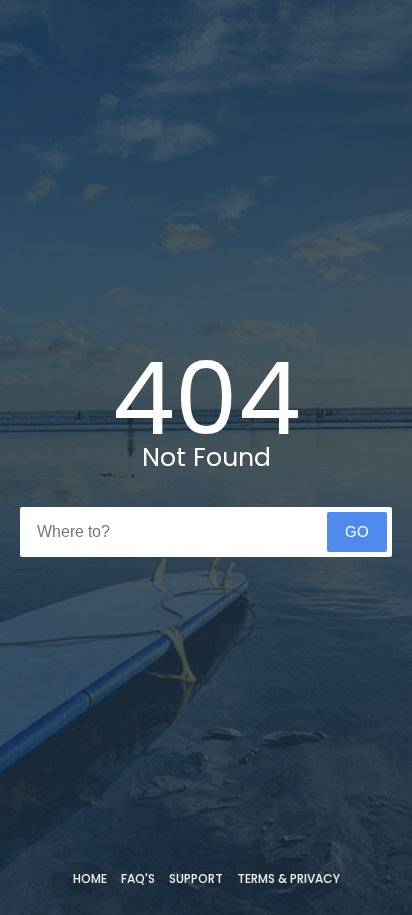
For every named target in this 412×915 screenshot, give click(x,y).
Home (90, 878)
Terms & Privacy (288, 878)
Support (196, 878)
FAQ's (138, 878)
